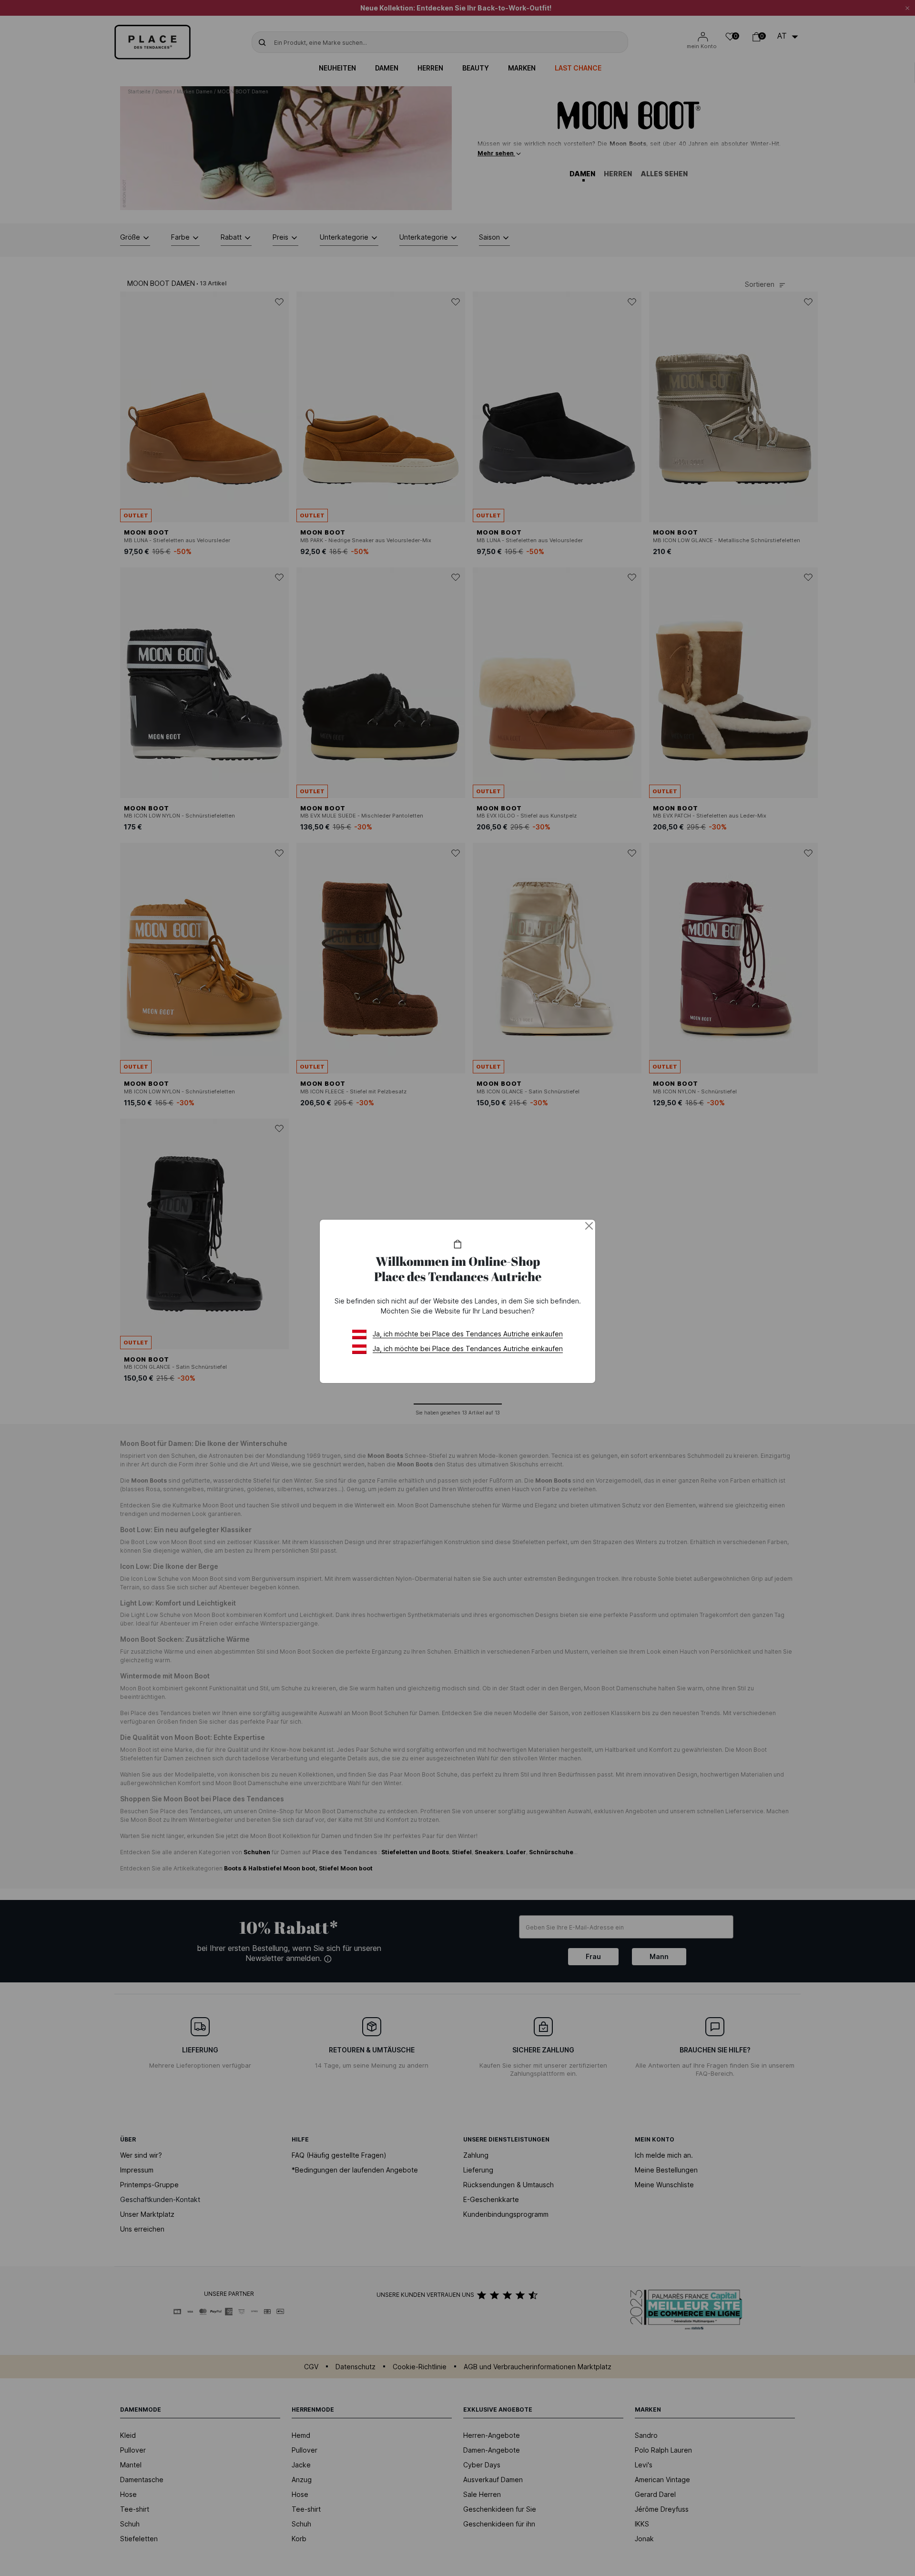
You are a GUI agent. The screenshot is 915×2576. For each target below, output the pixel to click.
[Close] (589, 1226)
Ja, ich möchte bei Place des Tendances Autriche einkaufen (468, 1334)
